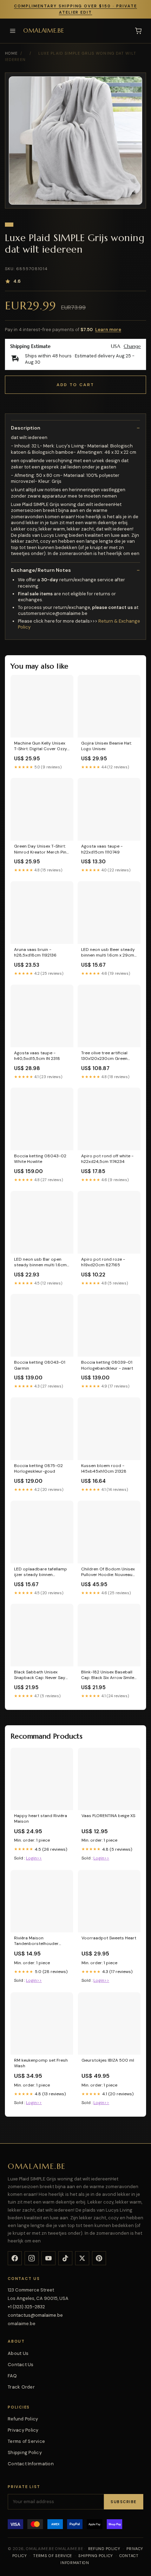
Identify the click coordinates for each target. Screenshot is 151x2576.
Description (26, 428)
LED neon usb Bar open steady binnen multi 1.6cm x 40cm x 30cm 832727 (42, 1262)
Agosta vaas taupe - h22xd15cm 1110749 (102, 849)
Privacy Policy (23, 2430)
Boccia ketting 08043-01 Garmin (40, 1365)
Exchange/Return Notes (41, 570)
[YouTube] (48, 2258)
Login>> (34, 1858)
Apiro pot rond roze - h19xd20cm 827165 (103, 1262)
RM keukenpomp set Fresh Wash (41, 2063)
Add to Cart (75, 385)
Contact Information (31, 2464)
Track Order (21, 2387)
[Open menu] (13, 31)
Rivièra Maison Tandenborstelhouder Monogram (36, 1941)
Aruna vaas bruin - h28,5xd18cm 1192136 (35, 952)
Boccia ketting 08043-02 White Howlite (40, 1159)
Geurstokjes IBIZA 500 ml (108, 2060)
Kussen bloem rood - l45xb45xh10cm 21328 (104, 1468)
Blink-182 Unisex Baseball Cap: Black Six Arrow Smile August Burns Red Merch (108, 1675)
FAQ (12, 2376)
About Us (18, 2353)
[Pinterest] (99, 2258)
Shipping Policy (25, 2452)
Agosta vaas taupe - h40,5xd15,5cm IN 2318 (37, 1056)
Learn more (108, 330)
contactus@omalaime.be (35, 2315)
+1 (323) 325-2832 (26, 2307)
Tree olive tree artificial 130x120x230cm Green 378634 (104, 1056)
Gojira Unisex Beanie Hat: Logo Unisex (106, 746)
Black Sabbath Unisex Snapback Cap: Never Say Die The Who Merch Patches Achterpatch (40, 1675)
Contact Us (21, 2365)
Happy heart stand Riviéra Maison (41, 1818)
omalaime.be (44, 31)
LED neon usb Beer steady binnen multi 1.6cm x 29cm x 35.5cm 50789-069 (108, 953)
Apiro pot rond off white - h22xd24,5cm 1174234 (107, 1159)
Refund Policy (23, 2419)
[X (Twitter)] (82, 2258)
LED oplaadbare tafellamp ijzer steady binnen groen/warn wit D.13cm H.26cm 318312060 (41, 1572)
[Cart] (138, 31)
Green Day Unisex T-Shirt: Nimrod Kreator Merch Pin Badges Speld (40, 849)
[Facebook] (15, 2258)
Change (132, 346)
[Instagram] (32, 2258)
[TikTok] (65, 2258)
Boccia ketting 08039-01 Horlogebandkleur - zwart (107, 1365)
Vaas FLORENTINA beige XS (108, 1816)
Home (11, 53)
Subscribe (124, 2502)
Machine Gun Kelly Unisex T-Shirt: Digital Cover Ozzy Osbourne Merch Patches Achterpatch (41, 746)
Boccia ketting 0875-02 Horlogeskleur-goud (38, 1468)
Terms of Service (26, 2441)
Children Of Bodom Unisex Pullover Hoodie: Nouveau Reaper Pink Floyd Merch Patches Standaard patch (108, 1572)
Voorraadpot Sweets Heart (109, 1938)
